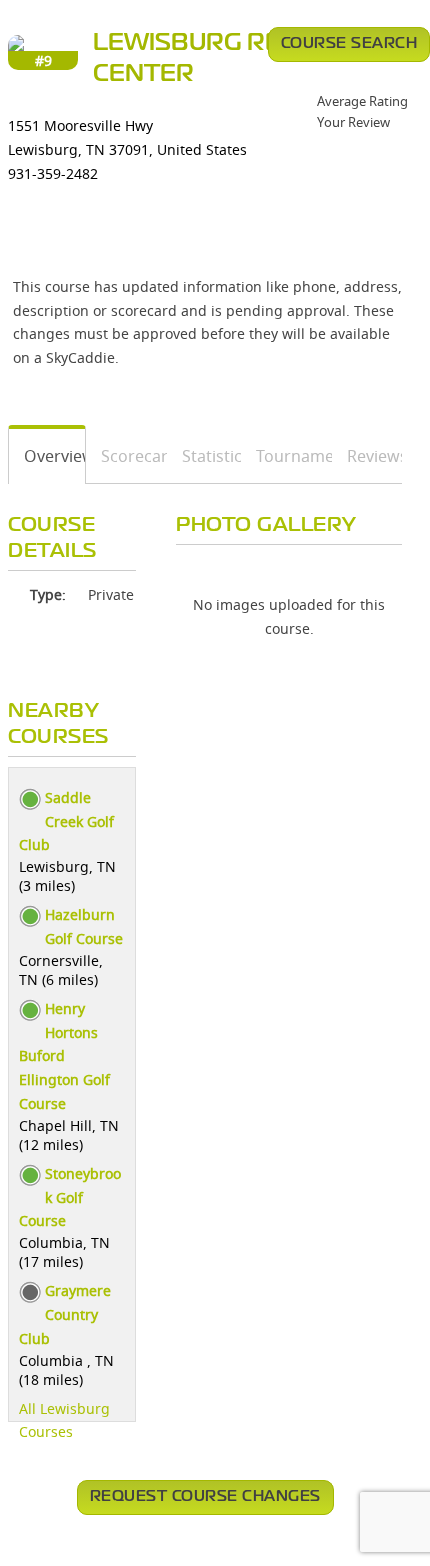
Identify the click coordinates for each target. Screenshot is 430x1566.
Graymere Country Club (65, 1314)
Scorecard (126, 456)
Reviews (367, 456)
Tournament (287, 456)
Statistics (204, 456)
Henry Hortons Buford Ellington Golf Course (64, 1056)
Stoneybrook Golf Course (70, 1197)
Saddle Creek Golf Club (66, 821)
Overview (47, 456)
